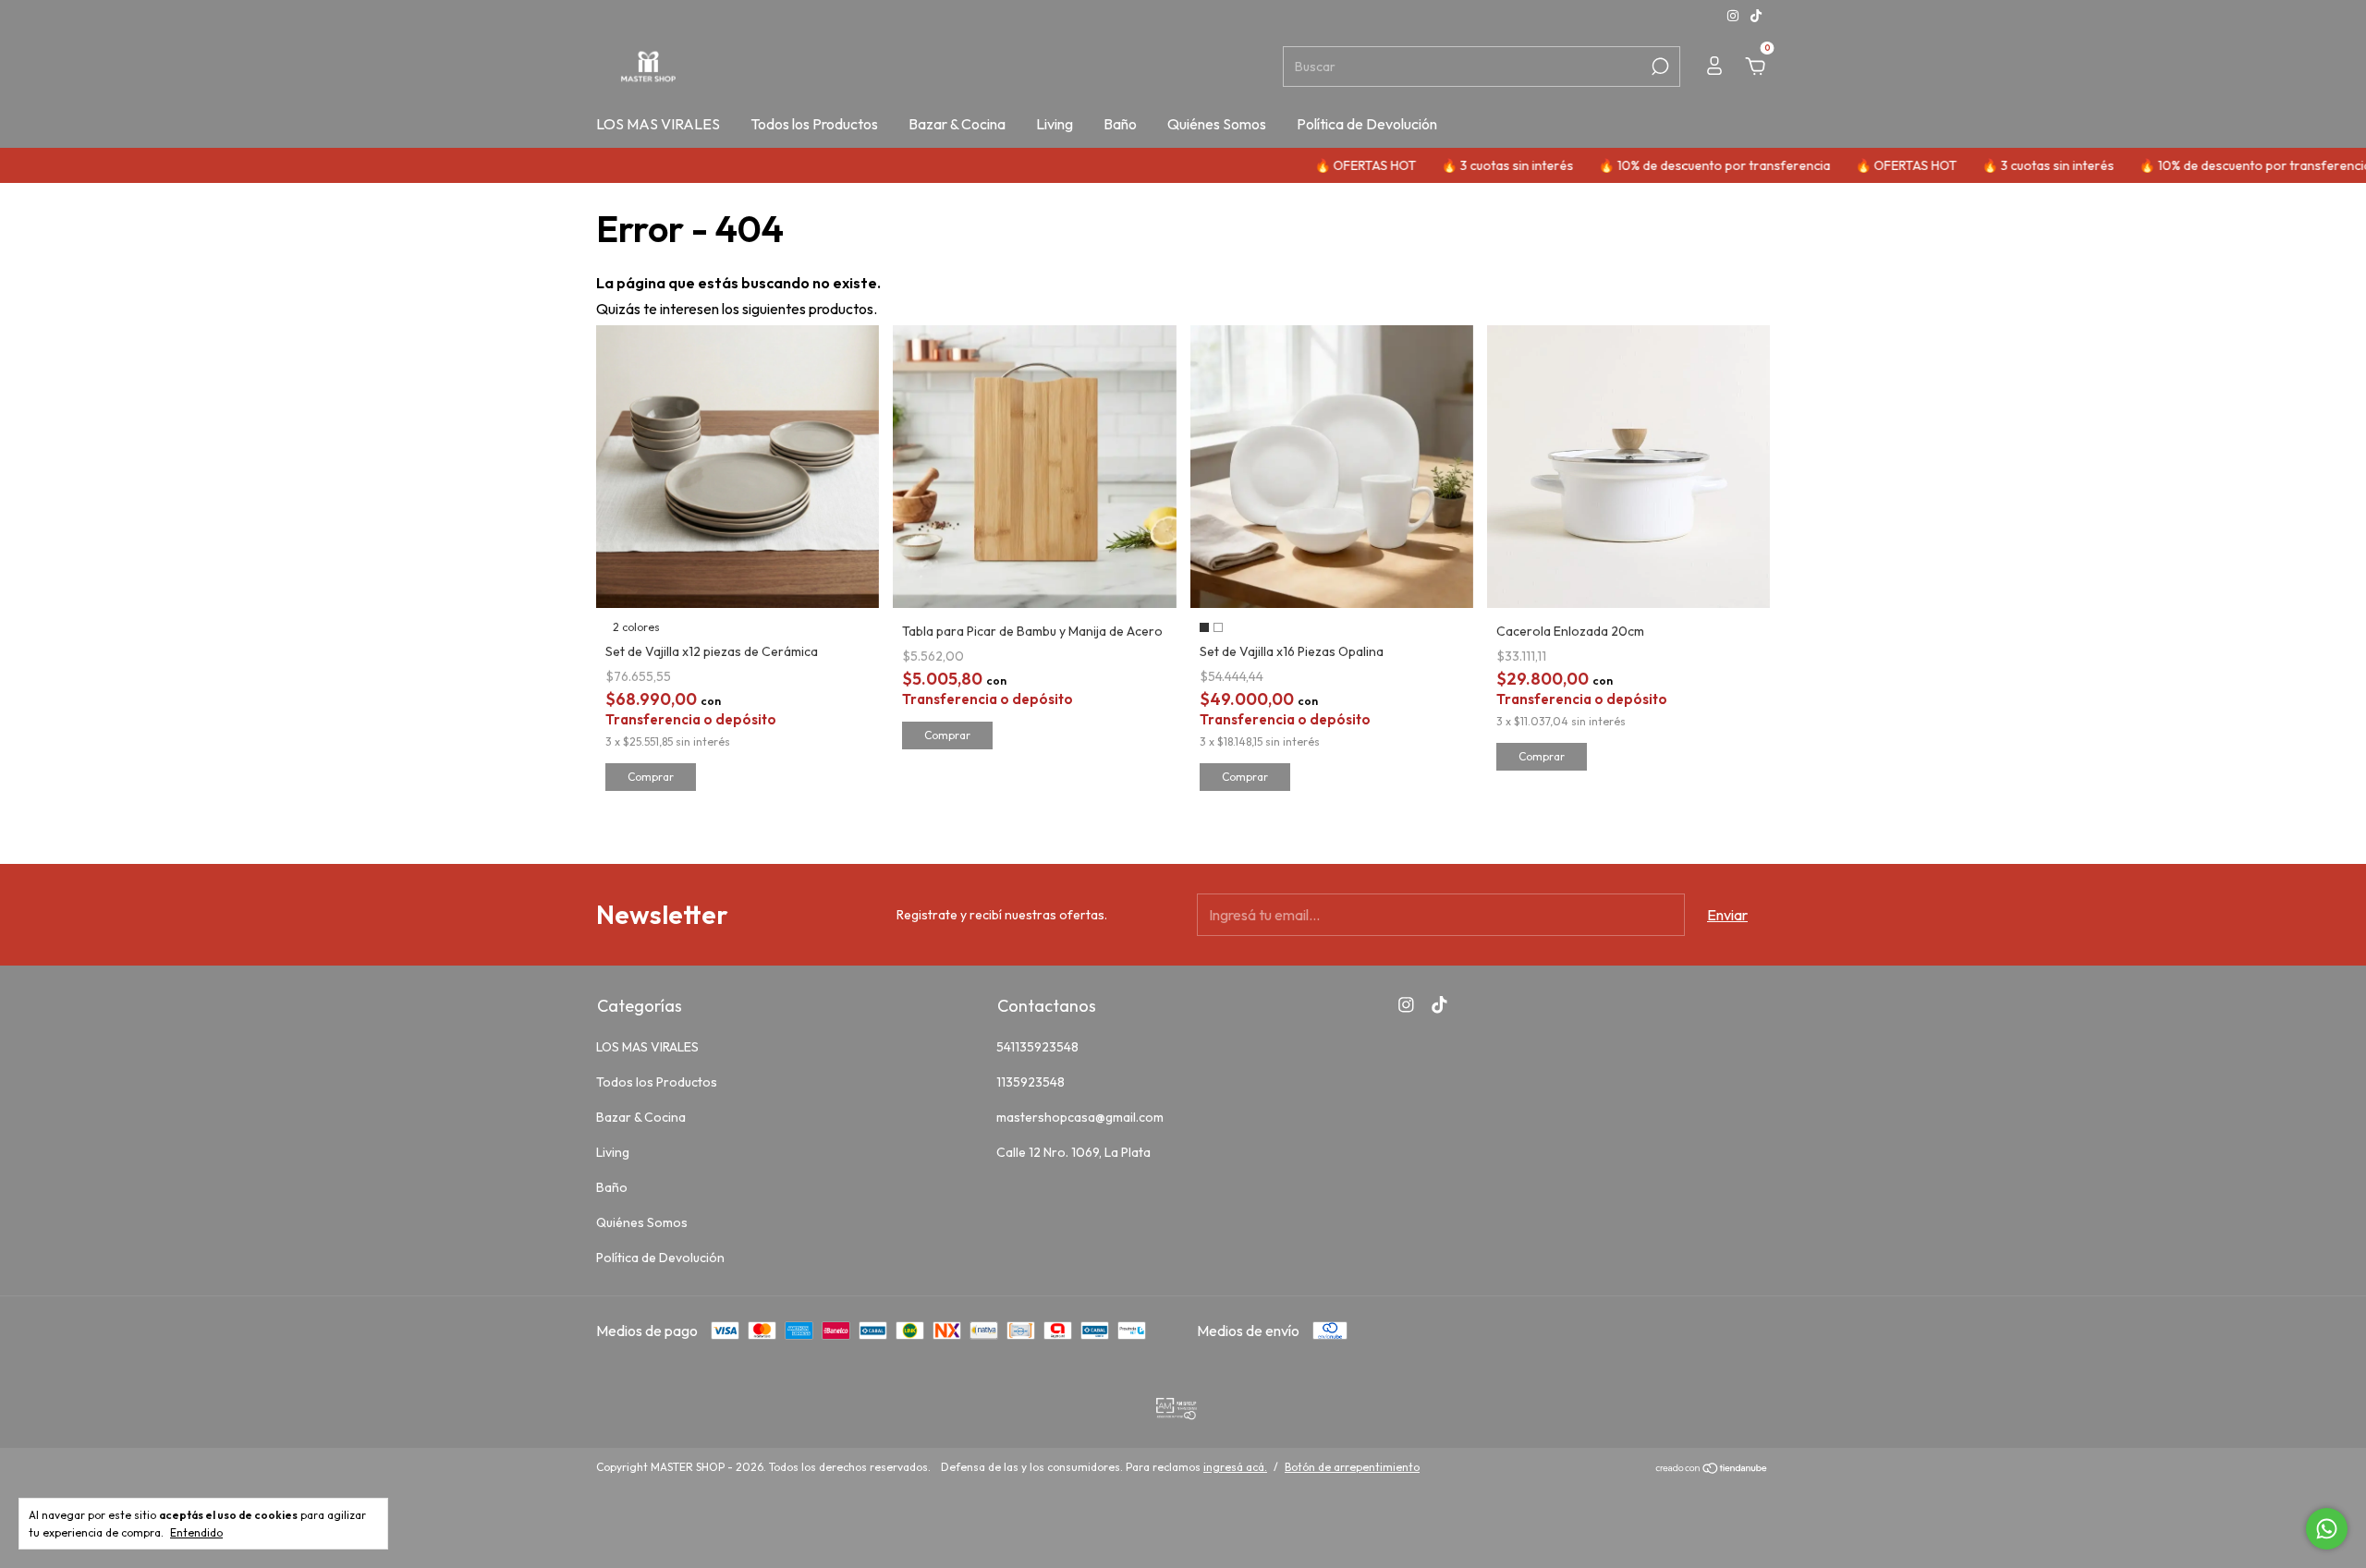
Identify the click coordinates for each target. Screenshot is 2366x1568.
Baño (1120, 124)
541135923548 (1037, 1047)
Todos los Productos (814, 124)
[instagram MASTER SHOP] (1734, 16)
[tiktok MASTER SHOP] (1756, 16)
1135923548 (1031, 1082)
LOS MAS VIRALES (658, 124)
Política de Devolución (1367, 124)
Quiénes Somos (1217, 124)
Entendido (196, 1532)
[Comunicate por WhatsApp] (2327, 1529)
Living (1055, 124)
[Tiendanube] (1712, 1469)
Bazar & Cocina (957, 124)
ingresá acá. (1235, 1467)
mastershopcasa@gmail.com (1080, 1117)
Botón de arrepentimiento (1352, 1467)
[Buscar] (1659, 67)
